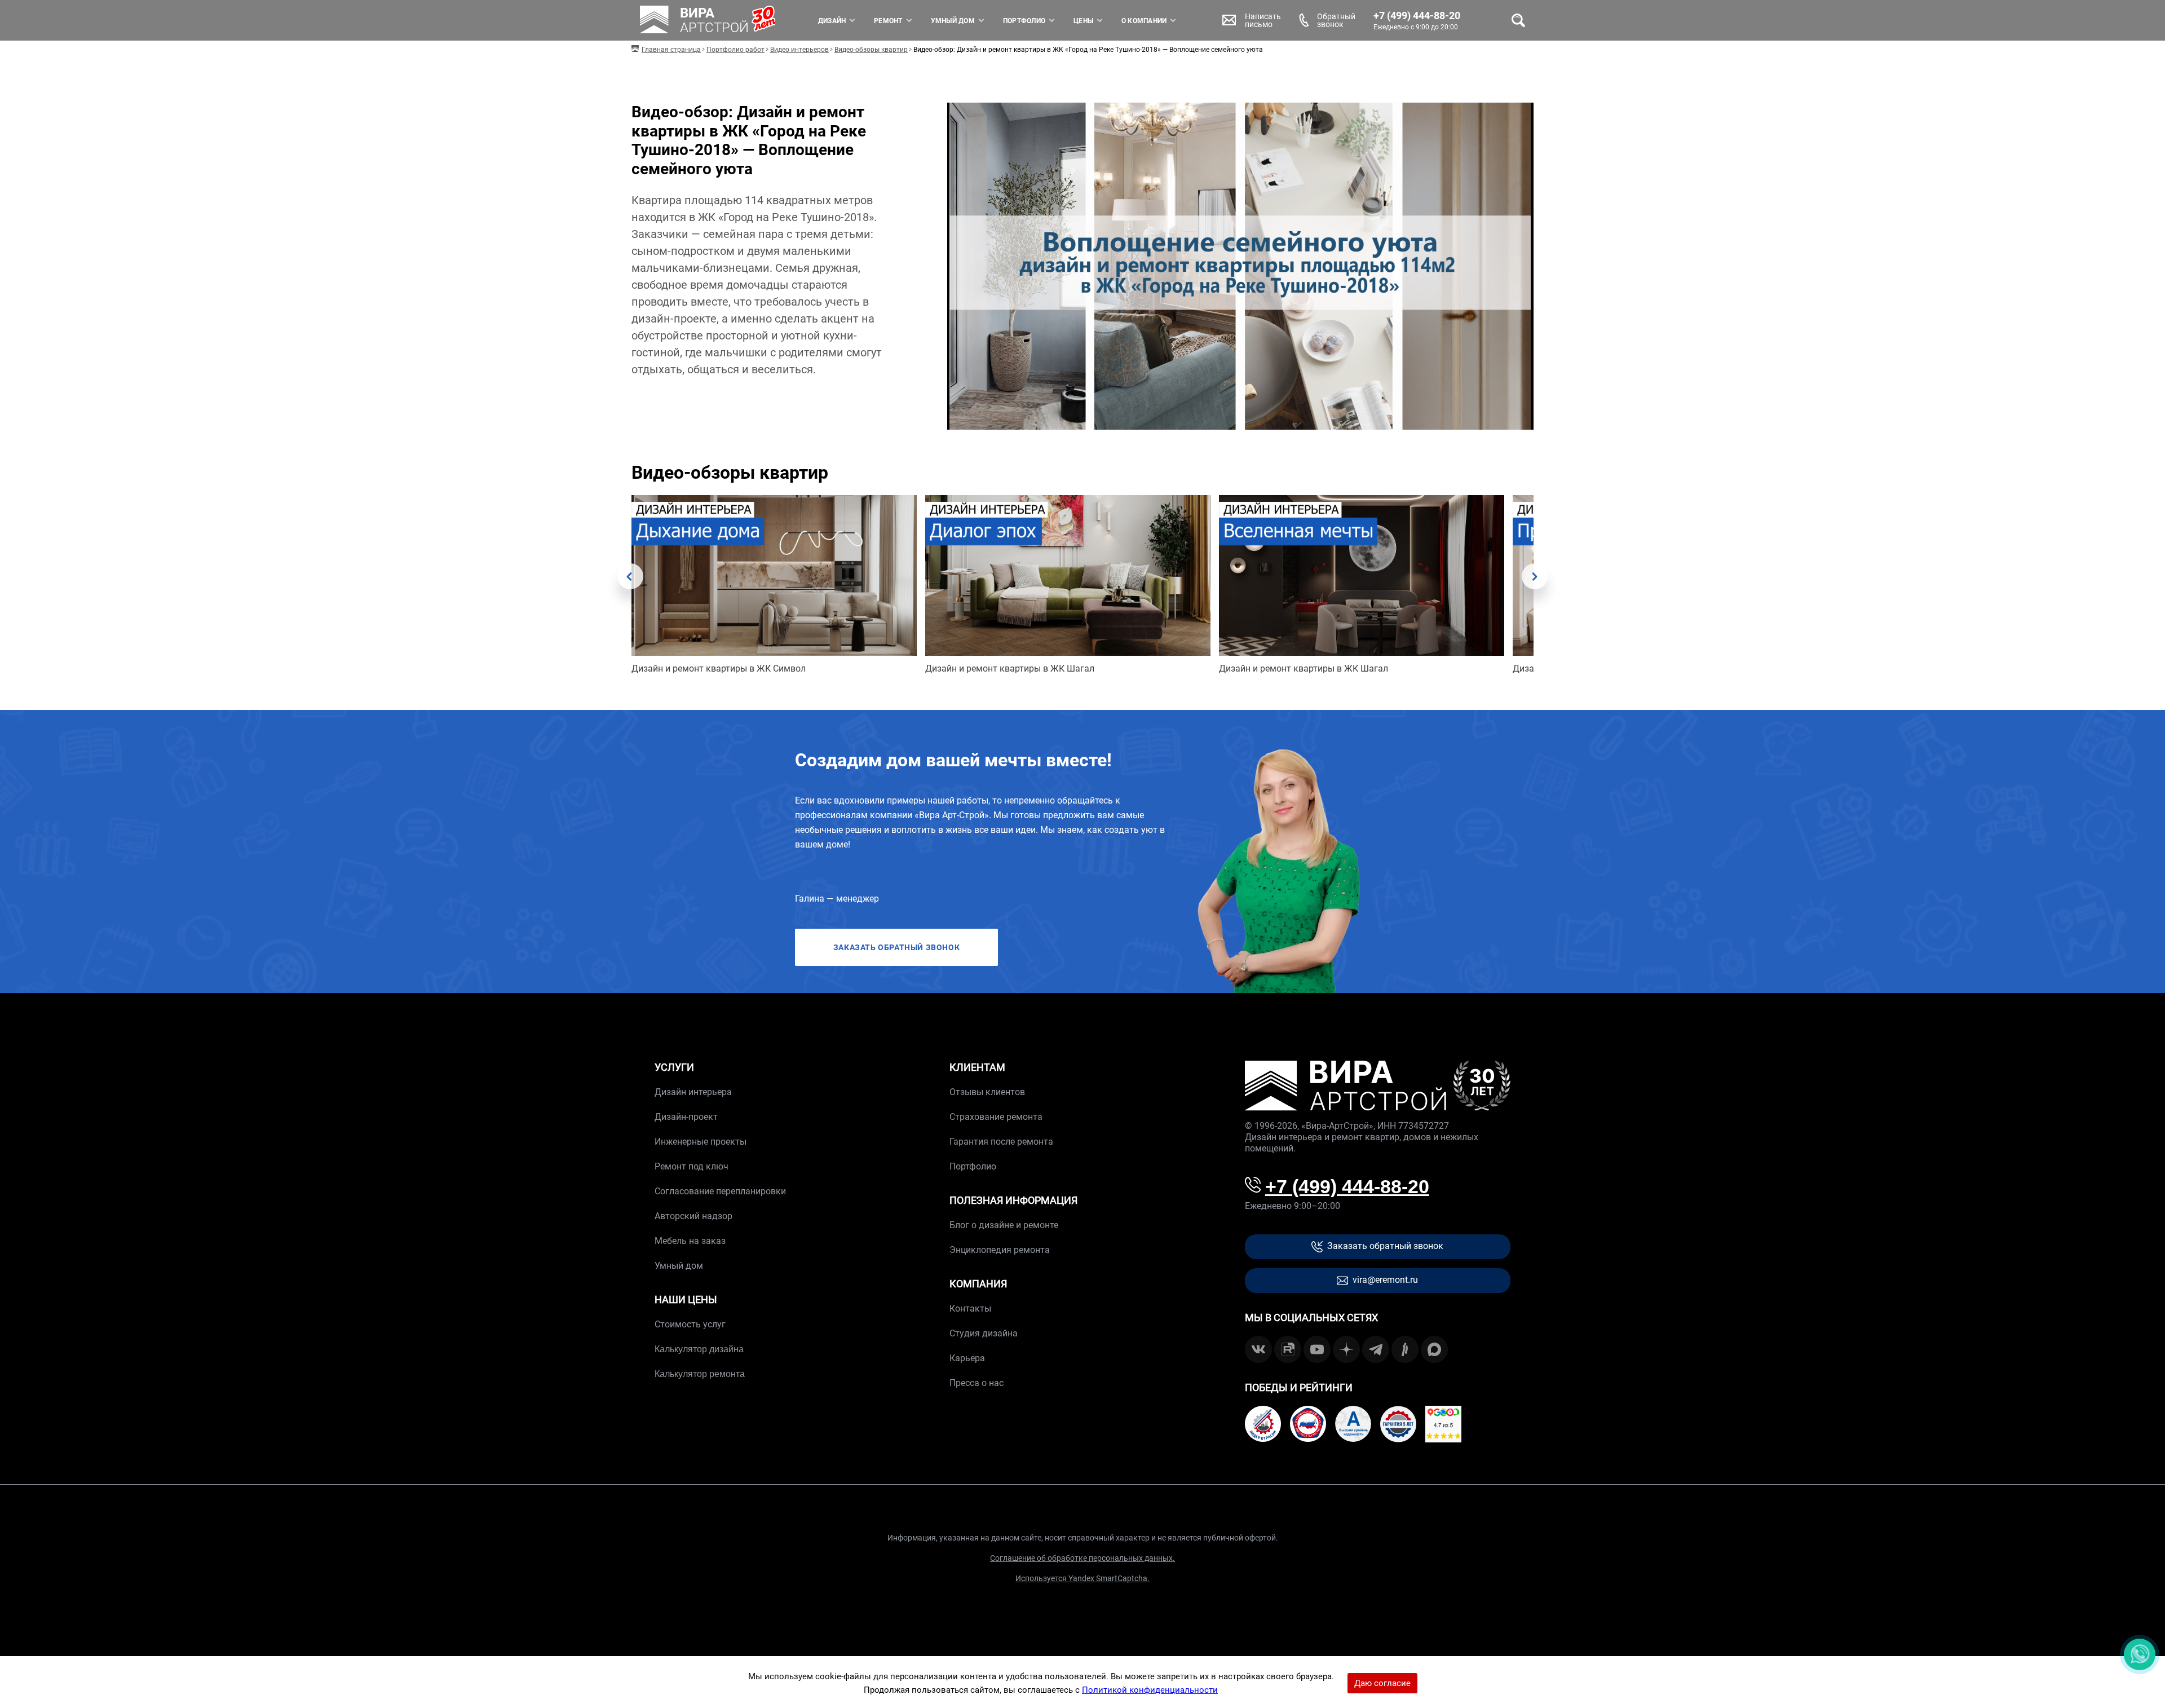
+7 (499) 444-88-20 (1417, 16)
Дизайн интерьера (693, 1092)
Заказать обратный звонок (1385, 1246)
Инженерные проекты (701, 1142)
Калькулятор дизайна (699, 1349)
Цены (1083, 21)
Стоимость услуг (690, 1324)
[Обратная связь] (2140, 1654)
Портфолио (1024, 21)
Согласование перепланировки (720, 1191)
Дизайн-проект (686, 1117)
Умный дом (953, 21)
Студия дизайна (984, 1333)
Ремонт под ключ (692, 1166)
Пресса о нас (977, 1383)
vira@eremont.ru (1385, 1280)
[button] (630, 576)
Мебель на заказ (690, 1241)
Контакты (970, 1308)
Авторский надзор (693, 1216)
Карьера (967, 1358)
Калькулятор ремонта (700, 1374)
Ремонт (888, 21)
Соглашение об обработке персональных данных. (1082, 1558)
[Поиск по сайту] (1518, 20)
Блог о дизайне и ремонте (1004, 1225)
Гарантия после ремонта (1001, 1142)
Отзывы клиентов (987, 1092)
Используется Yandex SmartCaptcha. (1082, 1578)
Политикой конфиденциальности (1150, 1690)
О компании (1144, 21)
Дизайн (832, 21)
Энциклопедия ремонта (1000, 1250)
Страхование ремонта (996, 1117)
